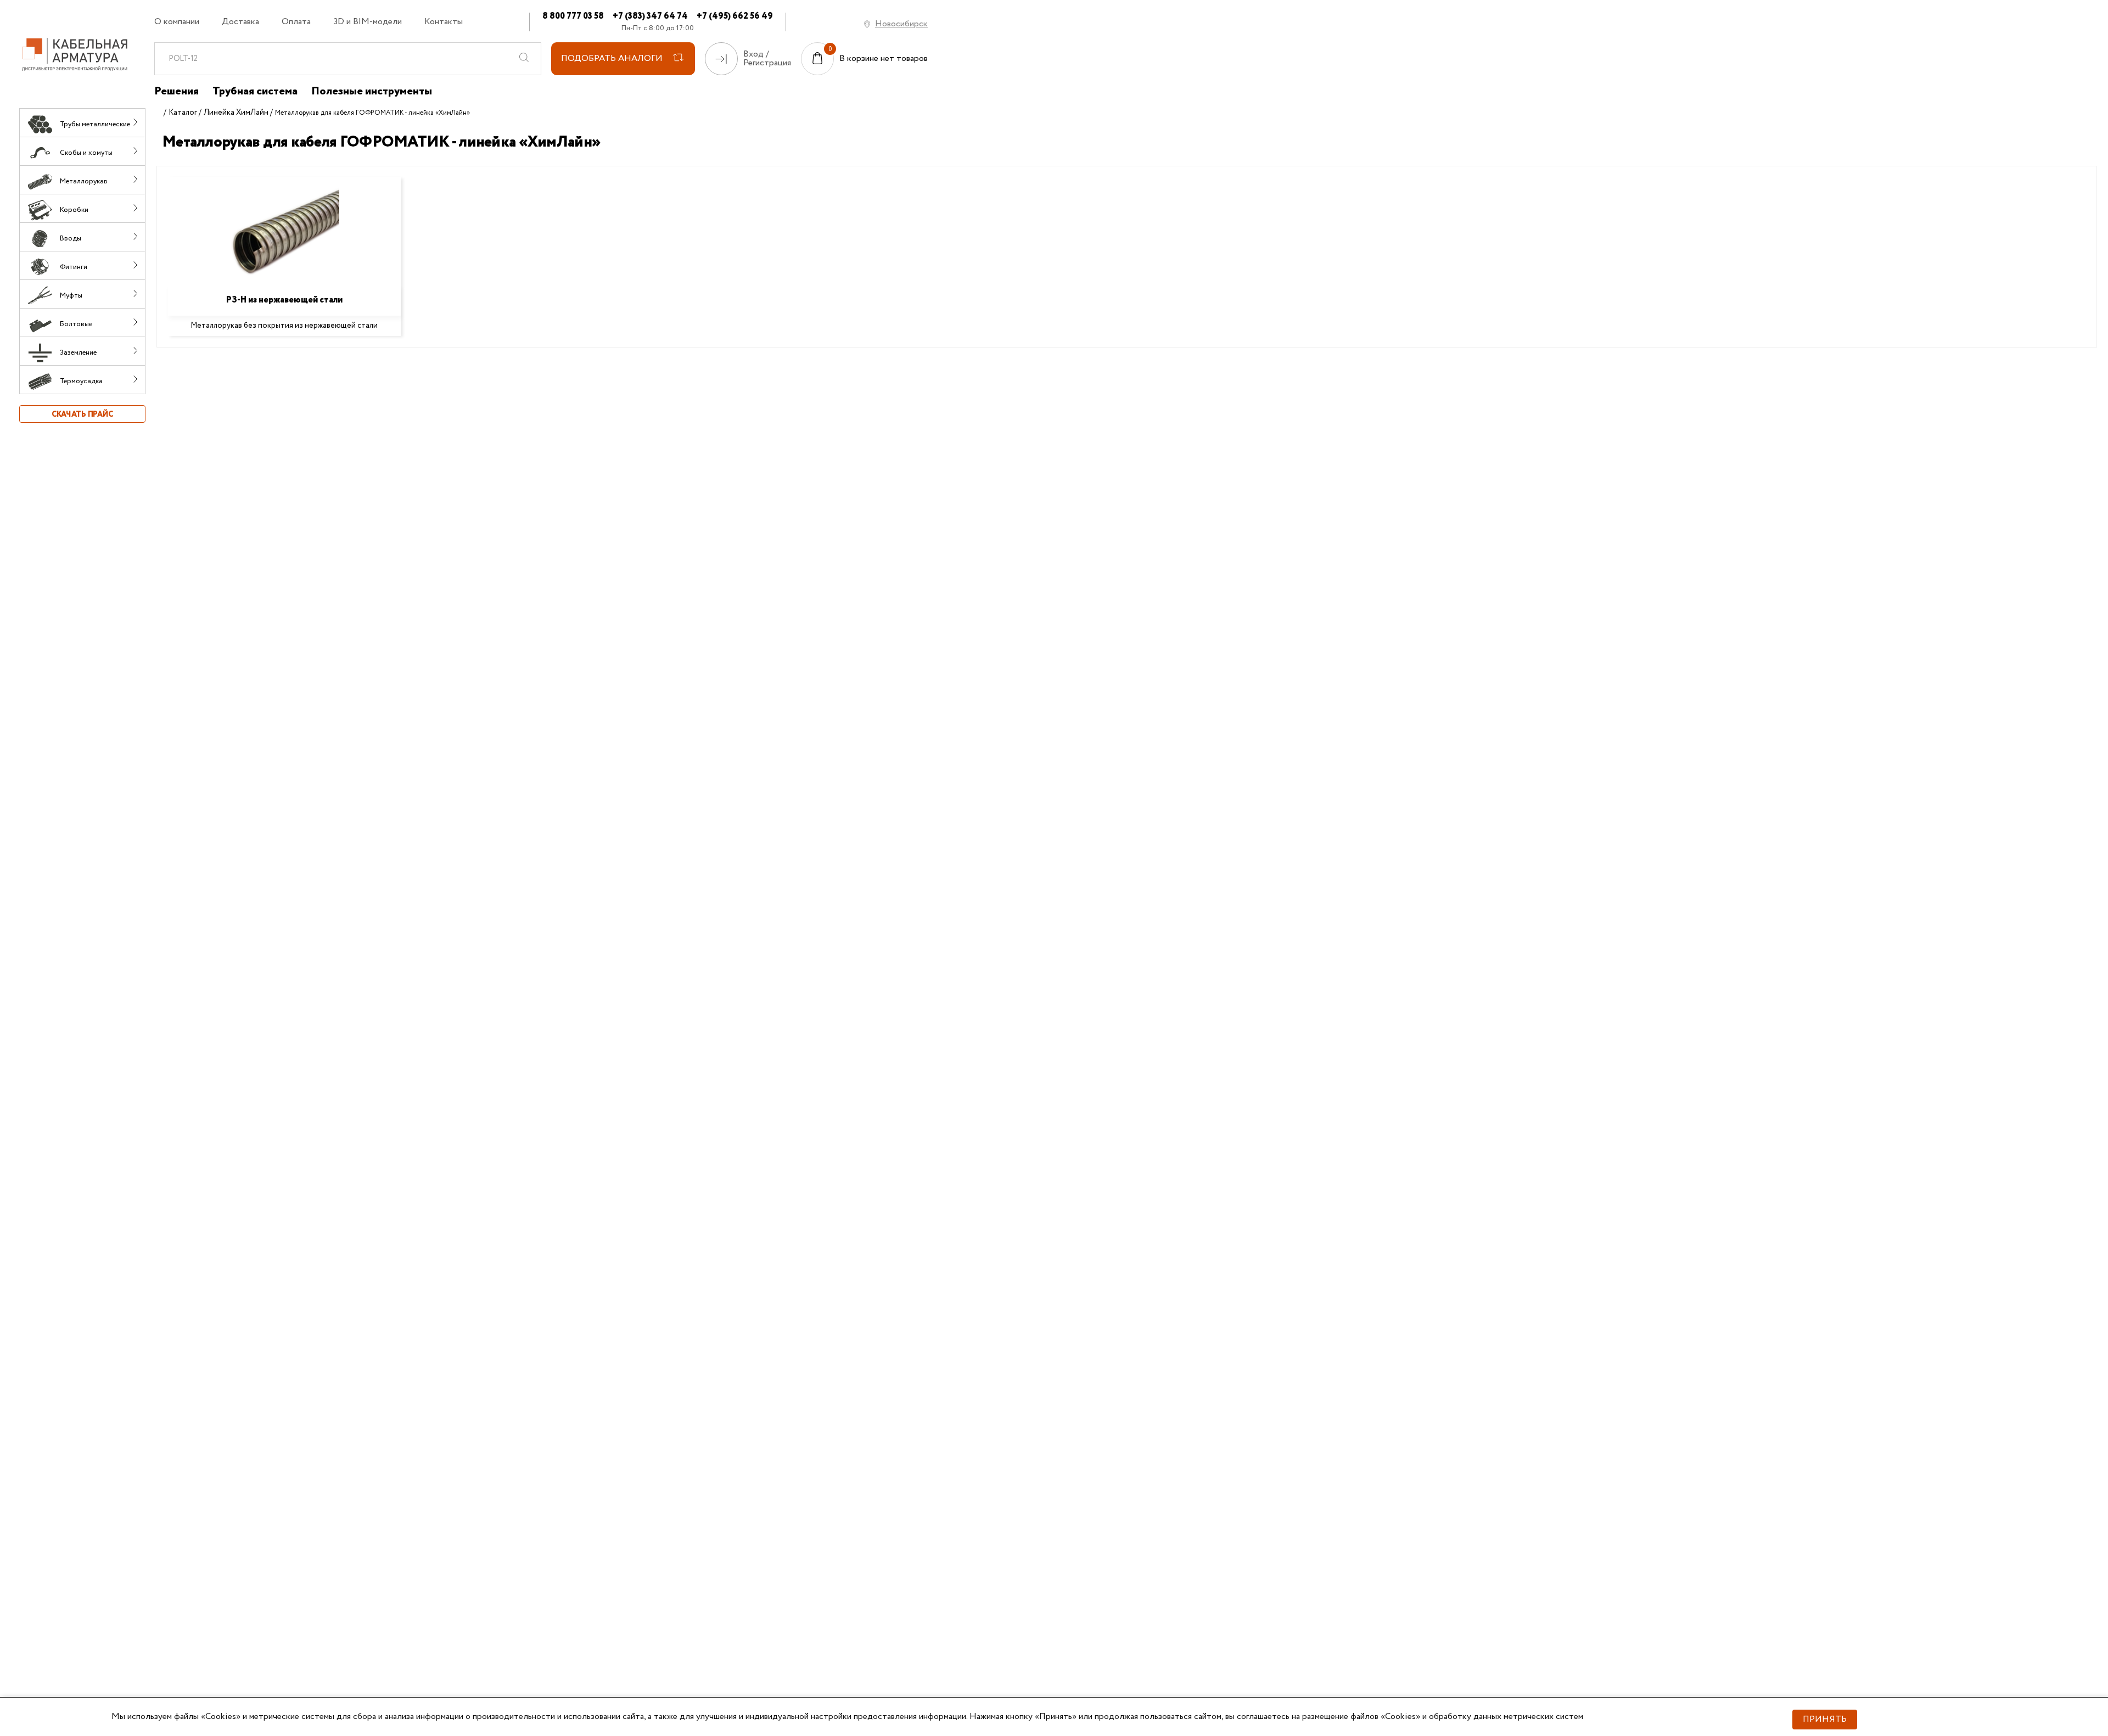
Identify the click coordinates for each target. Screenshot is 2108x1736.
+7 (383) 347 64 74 (650, 16)
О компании (177, 22)
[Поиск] (524, 59)
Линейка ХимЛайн (236, 113)
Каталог (183, 113)
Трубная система (255, 92)
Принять (1825, 1719)
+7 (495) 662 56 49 (735, 16)
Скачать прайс (82, 415)
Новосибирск (901, 24)
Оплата (296, 22)
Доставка (240, 22)
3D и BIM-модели (368, 22)
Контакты (444, 22)
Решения (176, 92)
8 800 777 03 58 (573, 16)
